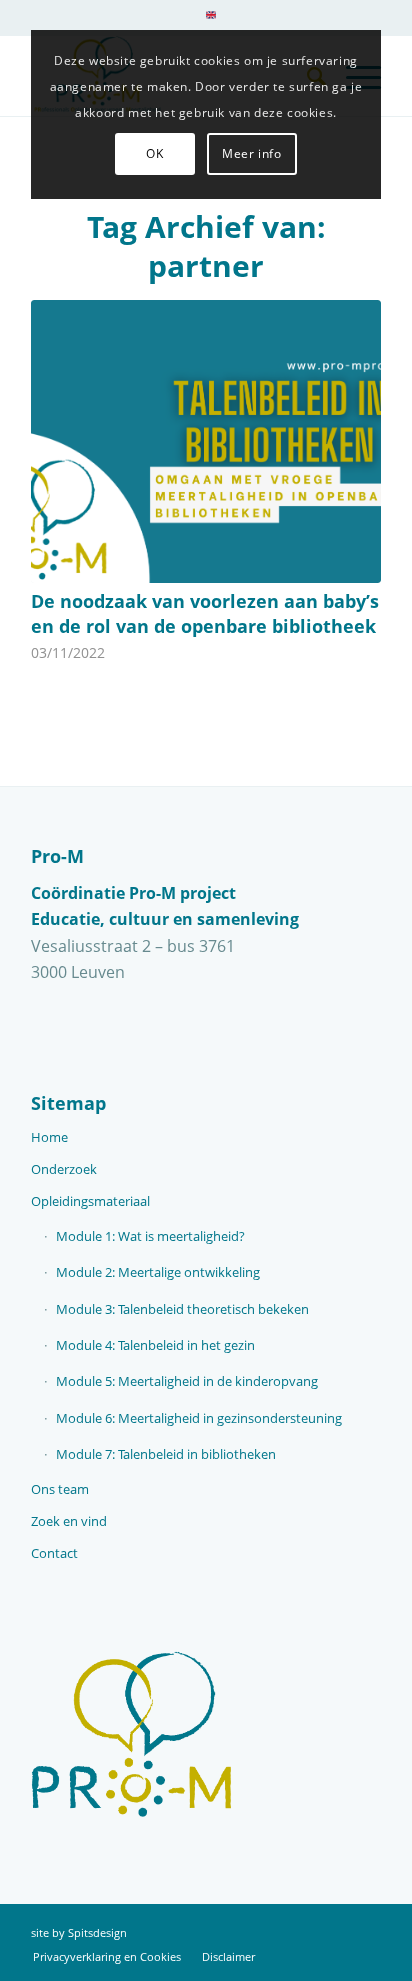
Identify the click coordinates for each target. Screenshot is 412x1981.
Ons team (60, 1489)
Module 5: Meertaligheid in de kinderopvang (187, 1381)
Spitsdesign (97, 1932)
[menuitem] (211, 22)
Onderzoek (64, 1169)
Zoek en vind (69, 1521)
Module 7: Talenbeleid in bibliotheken (166, 1454)
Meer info (251, 153)
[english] (211, 14)
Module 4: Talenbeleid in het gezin (155, 1345)
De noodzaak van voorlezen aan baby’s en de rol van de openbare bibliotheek (205, 613)
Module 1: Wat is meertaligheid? (150, 1236)
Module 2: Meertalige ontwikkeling (158, 1272)
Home (49, 1137)
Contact (54, 1553)
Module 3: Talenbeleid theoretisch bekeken (182, 1309)
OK (154, 153)
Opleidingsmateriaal (90, 1201)
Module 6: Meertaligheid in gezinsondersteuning (199, 1418)
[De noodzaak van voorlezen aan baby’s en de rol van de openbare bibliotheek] (206, 441)
